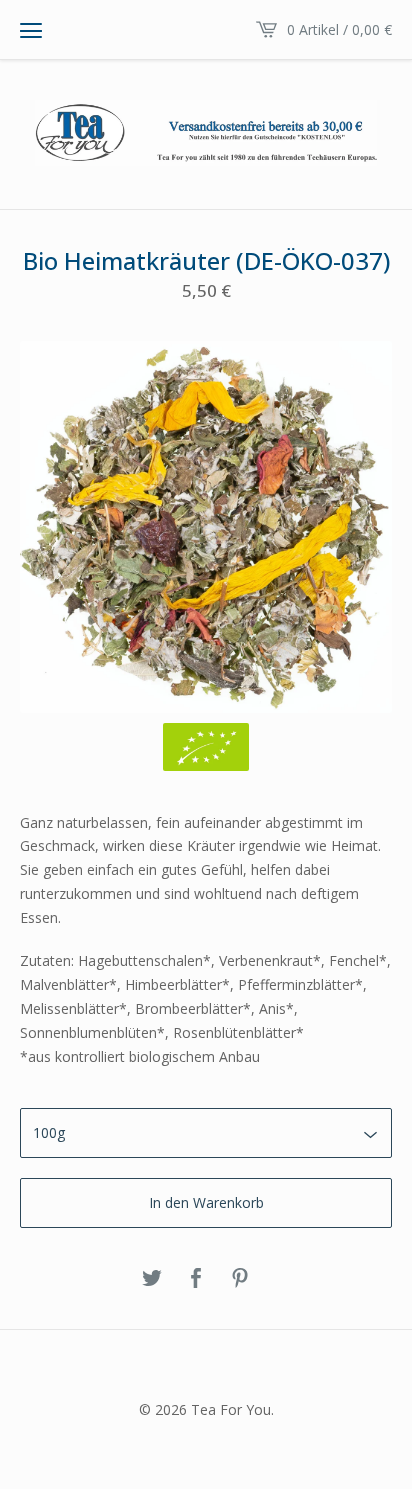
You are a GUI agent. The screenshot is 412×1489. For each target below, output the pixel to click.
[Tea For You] (206, 133)
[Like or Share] (196, 1279)
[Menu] (31, 30)
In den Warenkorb (206, 1202)
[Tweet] (152, 1279)
